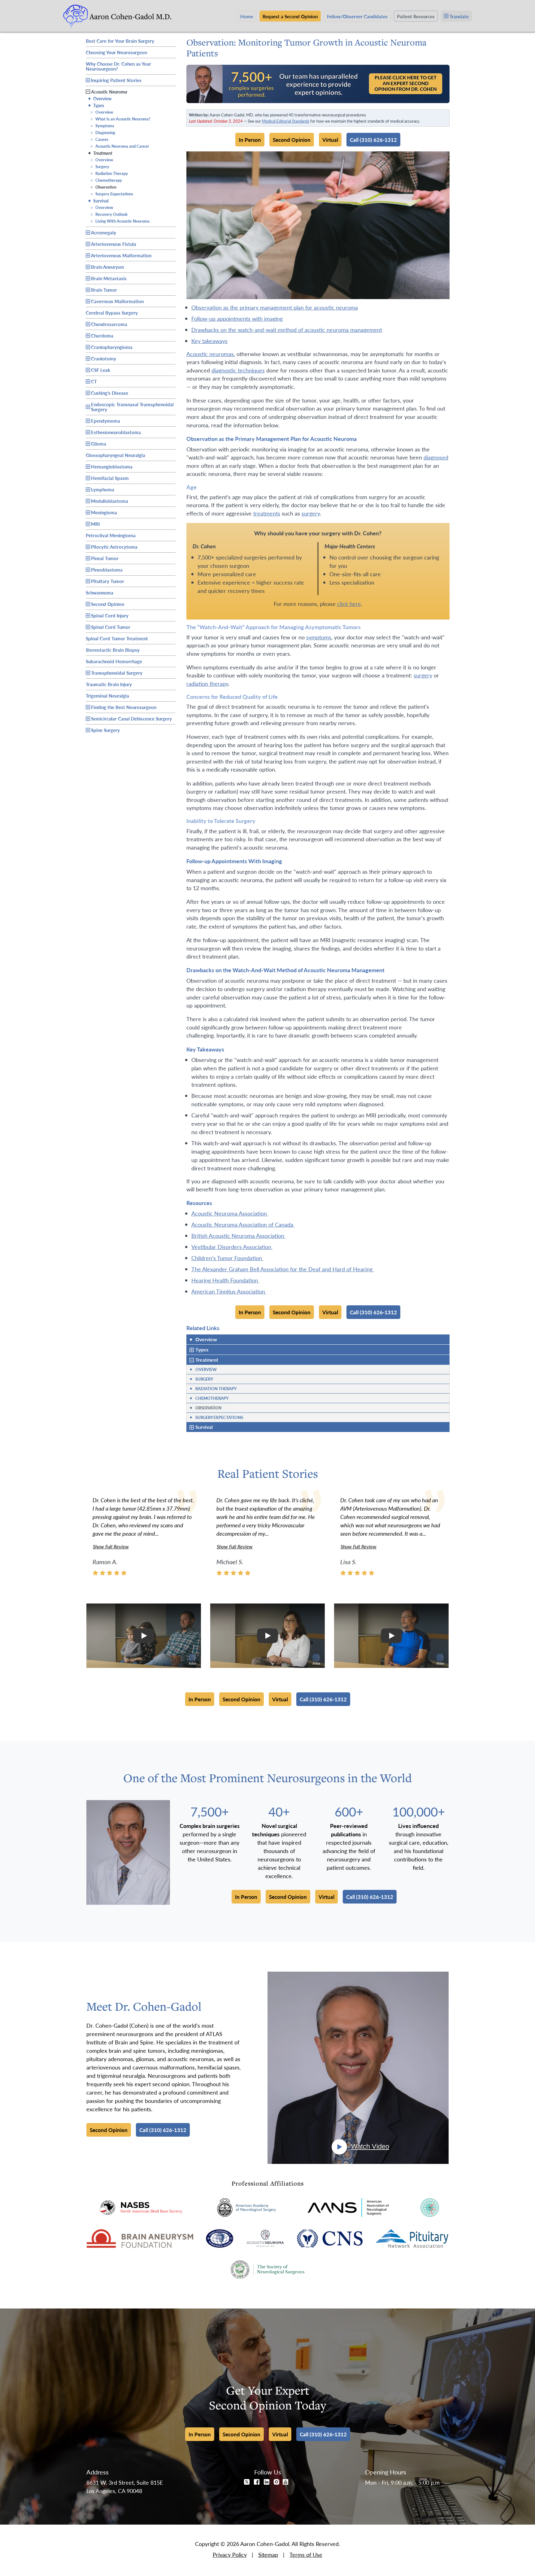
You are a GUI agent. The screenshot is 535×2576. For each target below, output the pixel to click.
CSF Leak (101, 370)
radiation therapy (207, 683)
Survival (98, 200)
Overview (100, 98)
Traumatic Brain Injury (109, 683)
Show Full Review (111, 1546)
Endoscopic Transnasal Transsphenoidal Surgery (132, 407)
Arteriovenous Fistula (114, 244)
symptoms (319, 637)
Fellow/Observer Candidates (357, 16)
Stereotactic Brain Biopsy (113, 649)
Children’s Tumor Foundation (227, 1258)
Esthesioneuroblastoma (116, 432)
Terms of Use (306, 2554)
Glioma (99, 444)
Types (96, 105)
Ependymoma (106, 421)
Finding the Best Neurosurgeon (124, 707)
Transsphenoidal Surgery (117, 673)
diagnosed (436, 457)
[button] (144, 1636)
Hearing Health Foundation (225, 1280)
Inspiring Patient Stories (116, 80)
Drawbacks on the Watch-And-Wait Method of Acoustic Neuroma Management (287, 330)
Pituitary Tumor (108, 581)
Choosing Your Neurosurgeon (116, 51)
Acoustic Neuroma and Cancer (120, 146)
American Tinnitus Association (229, 1291)
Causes (99, 139)
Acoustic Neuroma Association (230, 1213)
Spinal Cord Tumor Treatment (117, 637)
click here (349, 604)
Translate (459, 16)
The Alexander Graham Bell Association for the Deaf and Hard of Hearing (283, 1269)
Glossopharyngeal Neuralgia (115, 454)
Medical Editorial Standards (286, 121)
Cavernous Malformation (117, 301)
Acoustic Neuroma (109, 91)
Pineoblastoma (107, 570)
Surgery (100, 166)
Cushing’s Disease (110, 393)
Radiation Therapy (109, 173)
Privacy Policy (230, 2554)
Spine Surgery (105, 730)
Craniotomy (104, 358)
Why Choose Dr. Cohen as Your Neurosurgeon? (118, 66)
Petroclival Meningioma (111, 534)
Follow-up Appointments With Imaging (237, 318)
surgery (311, 513)
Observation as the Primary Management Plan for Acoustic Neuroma (275, 307)
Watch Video (370, 2146)
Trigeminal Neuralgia (107, 695)
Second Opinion (108, 604)
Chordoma (102, 335)
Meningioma (104, 512)
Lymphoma (103, 489)
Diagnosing (103, 132)
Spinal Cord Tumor (111, 627)
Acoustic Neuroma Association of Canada (243, 1224)
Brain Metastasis (109, 278)
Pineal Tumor (105, 558)
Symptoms (102, 126)
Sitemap (268, 2554)
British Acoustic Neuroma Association (239, 1236)
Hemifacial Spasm (110, 478)
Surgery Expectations (112, 194)
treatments (267, 513)
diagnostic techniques (238, 370)
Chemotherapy (106, 180)
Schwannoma (100, 592)
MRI (95, 524)
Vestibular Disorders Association (232, 1247)
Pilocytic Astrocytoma (114, 547)
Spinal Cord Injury (110, 615)
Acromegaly (104, 232)
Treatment (100, 153)
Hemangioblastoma (112, 466)
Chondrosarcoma (109, 324)
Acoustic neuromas (210, 354)
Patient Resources (416, 16)
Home (247, 16)
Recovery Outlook (109, 214)
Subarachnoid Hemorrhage (114, 660)
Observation (103, 187)
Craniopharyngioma (112, 347)
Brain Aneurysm (108, 267)
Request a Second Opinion (290, 16)
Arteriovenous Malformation (121, 255)
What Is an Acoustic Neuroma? (120, 119)
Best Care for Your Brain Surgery (120, 40)
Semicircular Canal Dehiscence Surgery (131, 718)
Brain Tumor (104, 290)
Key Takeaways (209, 341)
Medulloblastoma (110, 501)
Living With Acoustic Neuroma (120, 221)
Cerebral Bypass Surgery (112, 312)
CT (94, 381)
